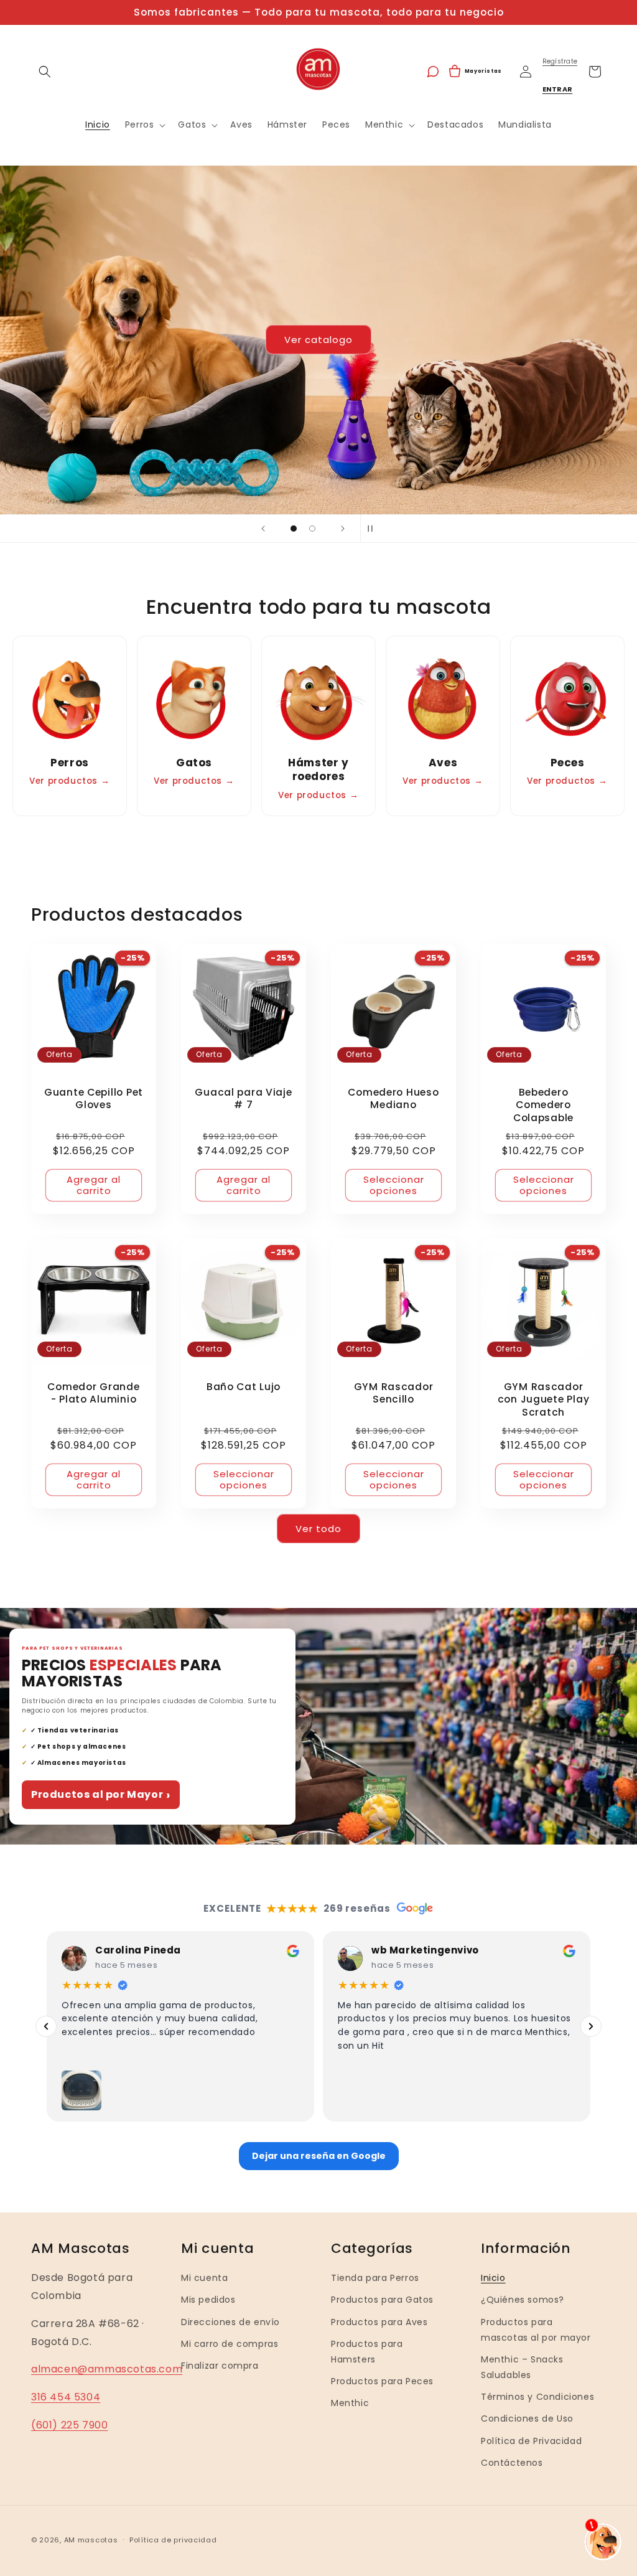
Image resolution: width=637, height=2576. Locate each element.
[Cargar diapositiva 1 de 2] (294, 529)
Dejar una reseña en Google (319, 2156)
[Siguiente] (591, 2026)
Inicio (493, 2278)
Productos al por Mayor (101, 1795)
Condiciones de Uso (527, 2419)
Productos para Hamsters (367, 2352)
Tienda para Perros (375, 2278)
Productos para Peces (382, 2381)
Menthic (350, 2403)
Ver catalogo (318, 340)
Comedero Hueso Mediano (393, 1099)
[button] (45, 72)
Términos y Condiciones (537, 2397)
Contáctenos (512, 2463)
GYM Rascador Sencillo (394, 1393)
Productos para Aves (379, 2322)
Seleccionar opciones (394, 1185)
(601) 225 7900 (69, 2425)
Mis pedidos (208, 2300)
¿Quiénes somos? (523, 2300)
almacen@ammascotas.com (107, 2369)
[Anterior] (46, 2026)
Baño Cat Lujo (244, 1387)
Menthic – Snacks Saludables (522, 2367)
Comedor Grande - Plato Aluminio (93, 1393)
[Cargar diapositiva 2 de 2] (312, 529)
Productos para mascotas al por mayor (536, 2330)
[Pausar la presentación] (374, 529)
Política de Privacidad (531, 2441)
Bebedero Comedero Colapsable (543, 1105)
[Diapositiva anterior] (263, 529)
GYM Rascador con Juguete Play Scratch (544, 1400)
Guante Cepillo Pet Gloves (94, 1099)
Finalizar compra (220, 2366)
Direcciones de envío (230, 2322)
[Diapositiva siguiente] (343, 529)
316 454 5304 (66, 2397)
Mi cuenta (204, 2278)
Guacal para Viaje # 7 (243, 1099)
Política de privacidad (173, 2540)
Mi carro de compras (230, 2344)
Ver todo (318, 1529)
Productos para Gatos (382, 2300)
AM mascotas (91, 2540)
